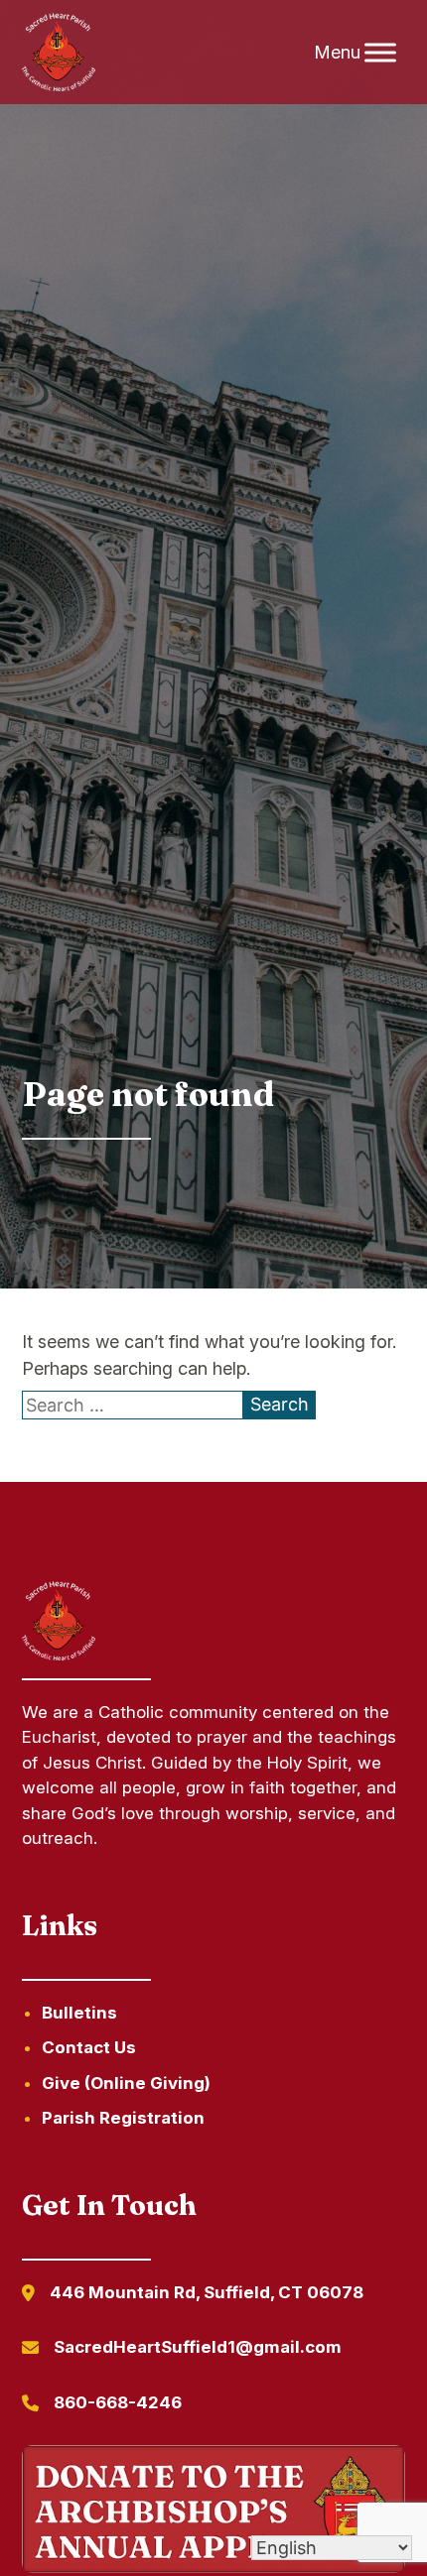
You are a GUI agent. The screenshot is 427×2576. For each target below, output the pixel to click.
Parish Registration (123, 2118)
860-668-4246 (118, 2402)
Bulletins (79, 2013)
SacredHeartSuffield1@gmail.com (198, 2347)
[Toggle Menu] (380, 52)
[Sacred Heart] (59, 53)
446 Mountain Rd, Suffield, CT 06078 (207, 2292)
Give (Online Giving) (126, 2083)
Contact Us (89, 2047)
